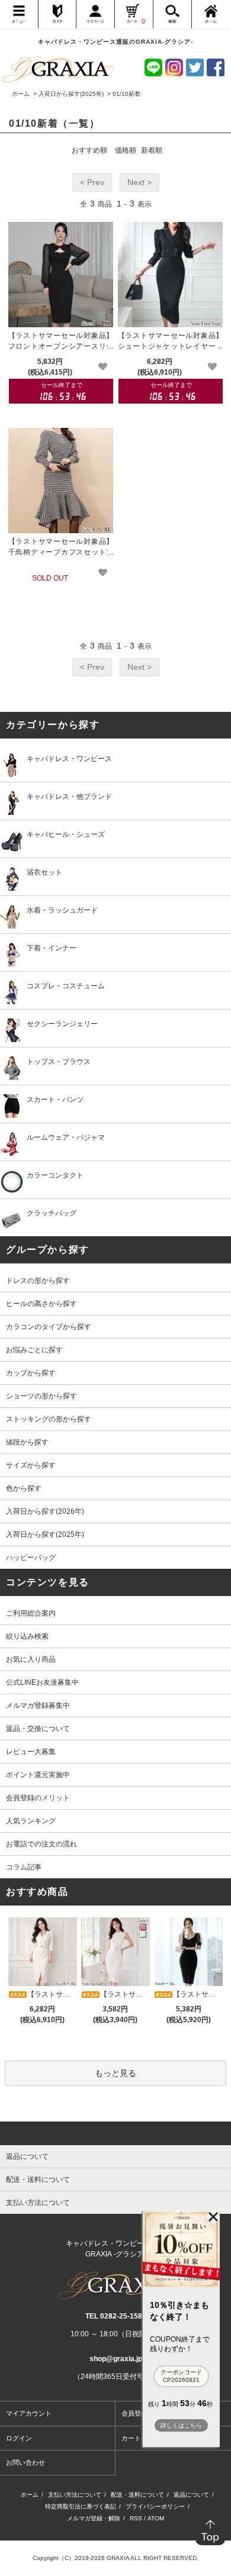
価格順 (126, 150)
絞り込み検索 (27, 1636)
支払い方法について (75, 2495)
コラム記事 (24, 1867)
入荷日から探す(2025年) (71, 94)
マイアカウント (29, 2413)
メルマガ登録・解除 (94, 2518)
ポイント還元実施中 (38, 1775)
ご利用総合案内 (31, 1613)
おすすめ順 (89, 150)
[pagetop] (115, 2133)
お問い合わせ (25, 2462)
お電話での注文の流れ (41, 1844)
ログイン (19, 2438)
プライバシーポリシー (155, 2506)
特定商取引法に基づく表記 (81, 2506)
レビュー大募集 (31, 1752)
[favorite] (103, 367)
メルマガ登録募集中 (38, 1705)
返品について (191, 2495)
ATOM (156, 2518)
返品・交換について (38, 1729)
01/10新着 (126, 94)
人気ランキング (31, 1821)
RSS (136, 2518)
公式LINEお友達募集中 (42, 1682)
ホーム (21, 94)
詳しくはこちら (181, 2425)
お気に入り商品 (31, 1659)
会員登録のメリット (38, 1798)
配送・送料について (137, 2495)
